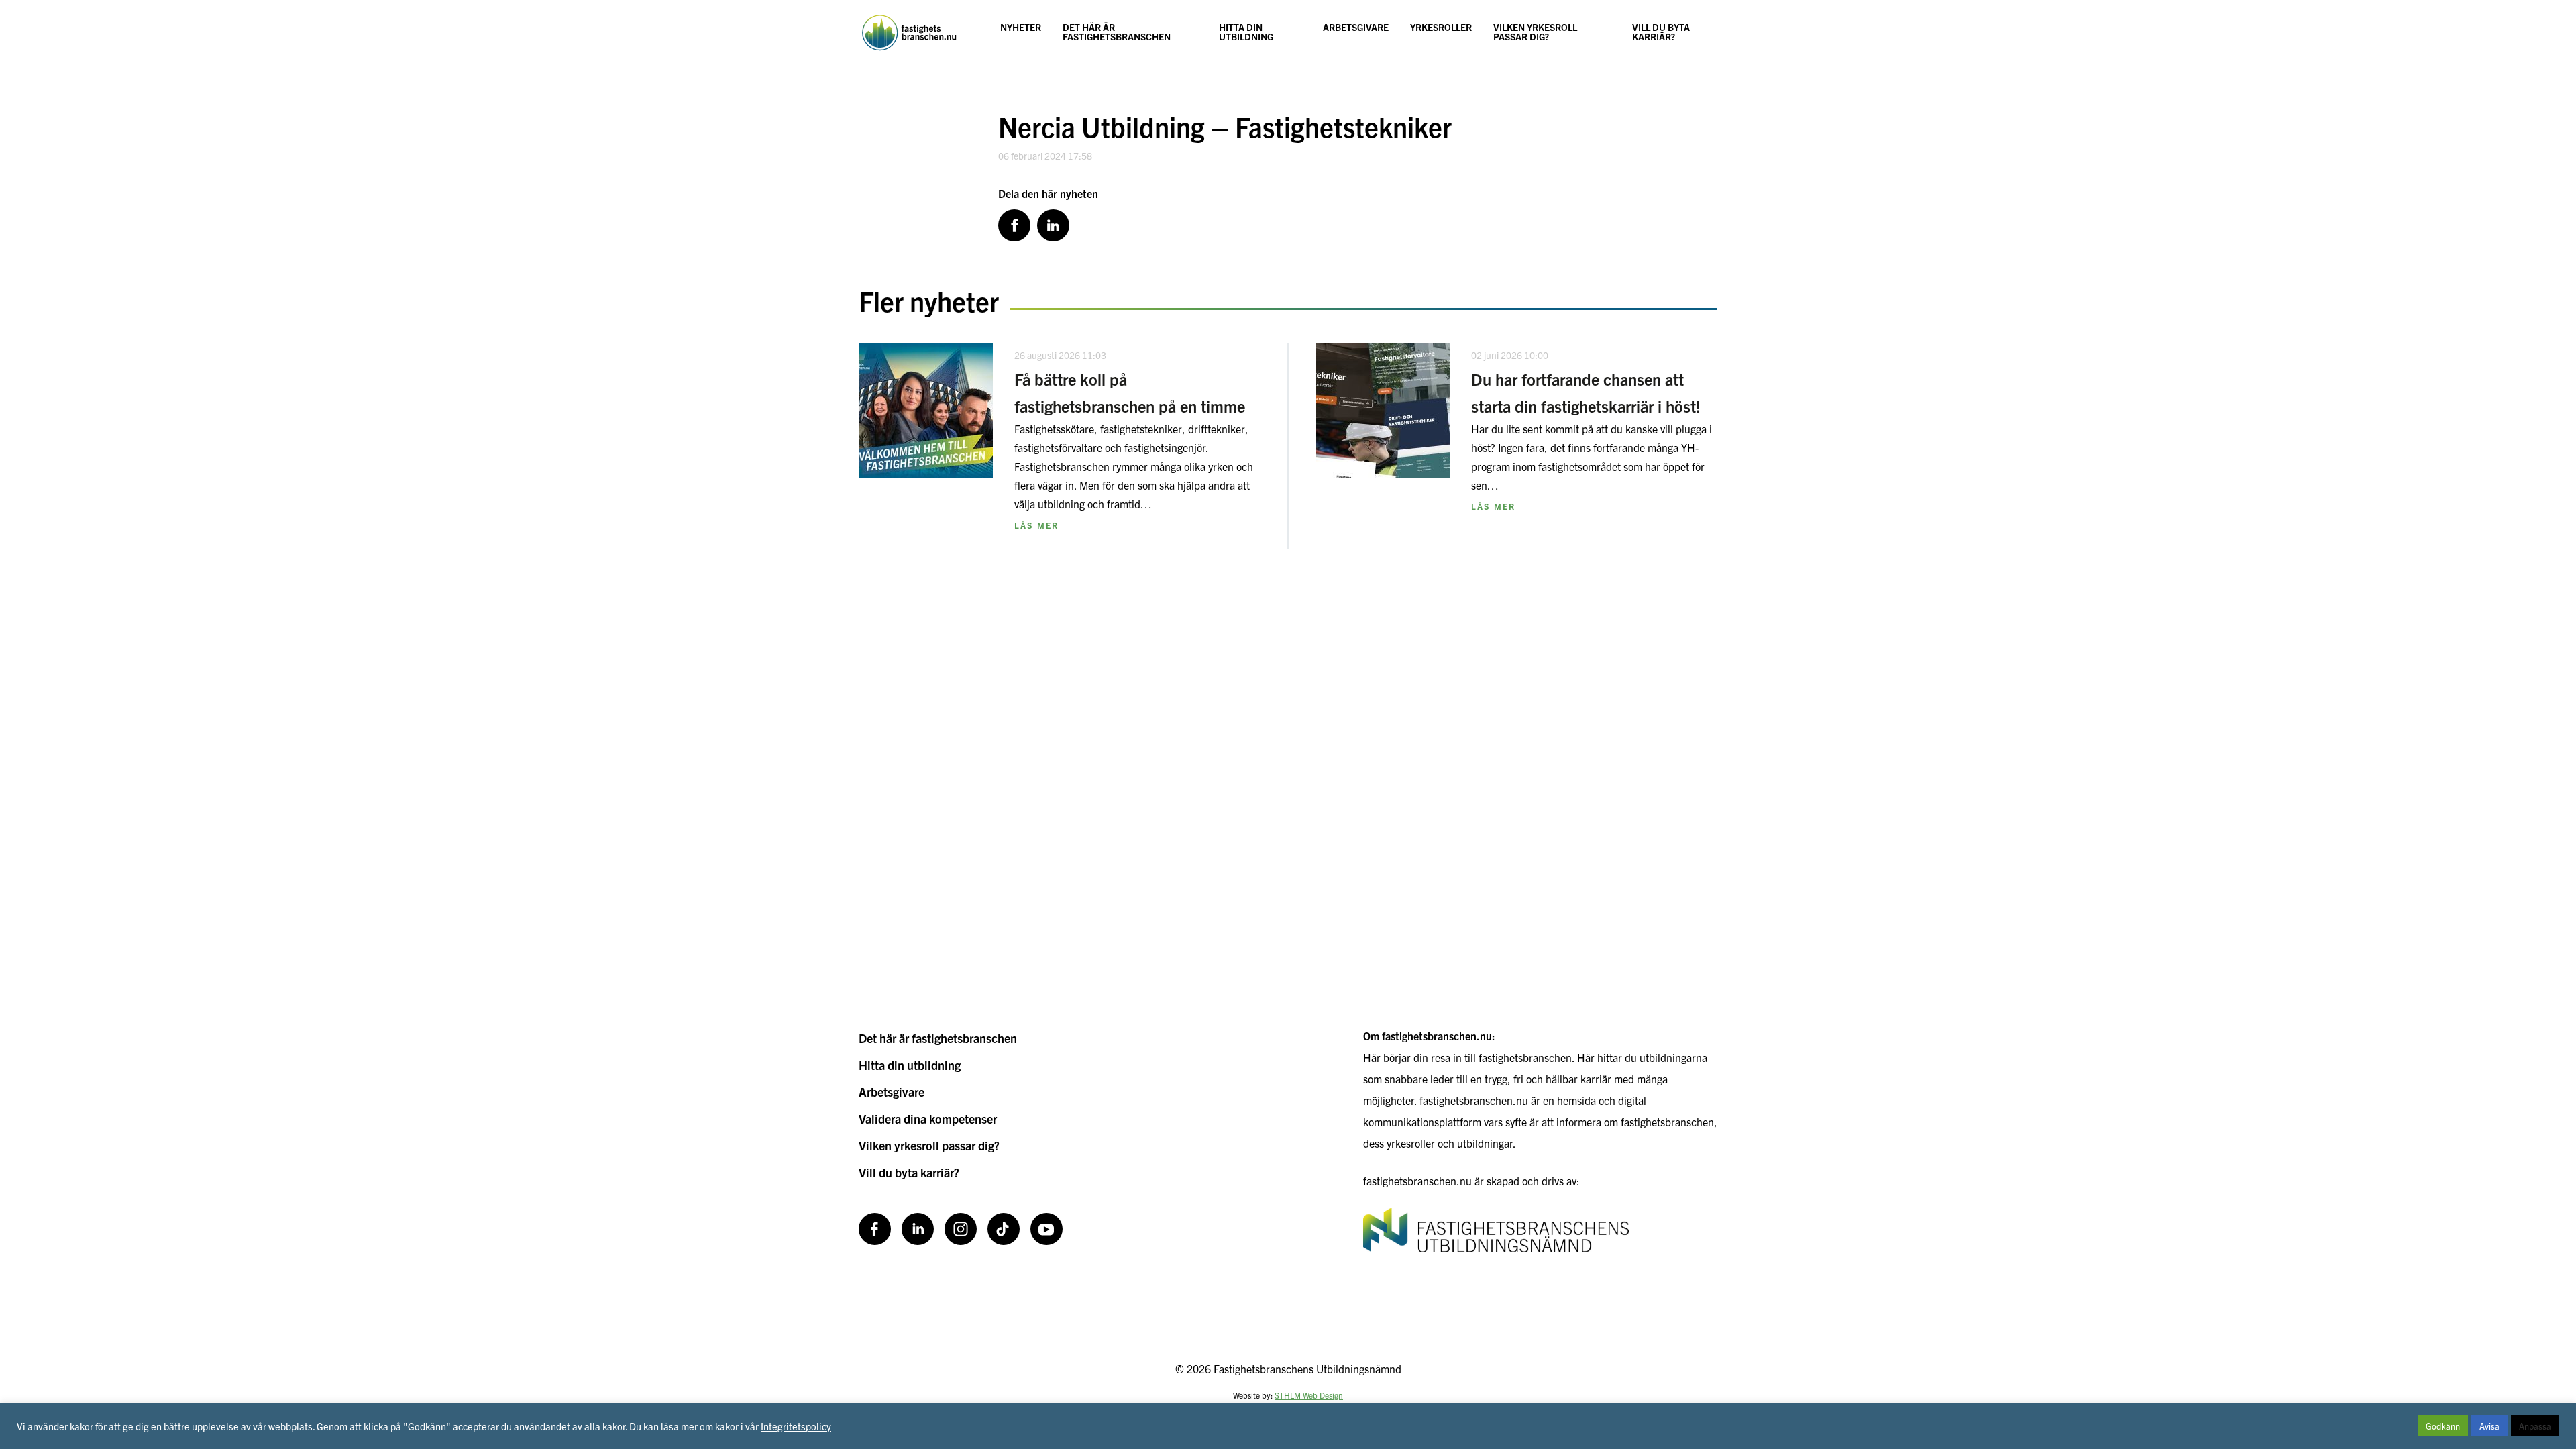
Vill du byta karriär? (1661, 32)
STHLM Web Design (1309, 1395)
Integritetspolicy (796, 1426)
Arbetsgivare (1356, 27)
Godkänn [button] (2443, 1426)
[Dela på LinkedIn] (1053, 225)
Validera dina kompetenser (928, 1119)
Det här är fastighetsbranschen (1117, 32)
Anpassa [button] (2535, 1426)
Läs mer (1036, 525)
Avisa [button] (2489, 1426)
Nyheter (1021, 27)
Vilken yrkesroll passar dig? (1535, 32)
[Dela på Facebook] (1014, 225)
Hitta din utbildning (1246, 32)
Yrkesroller (1441, 27)
